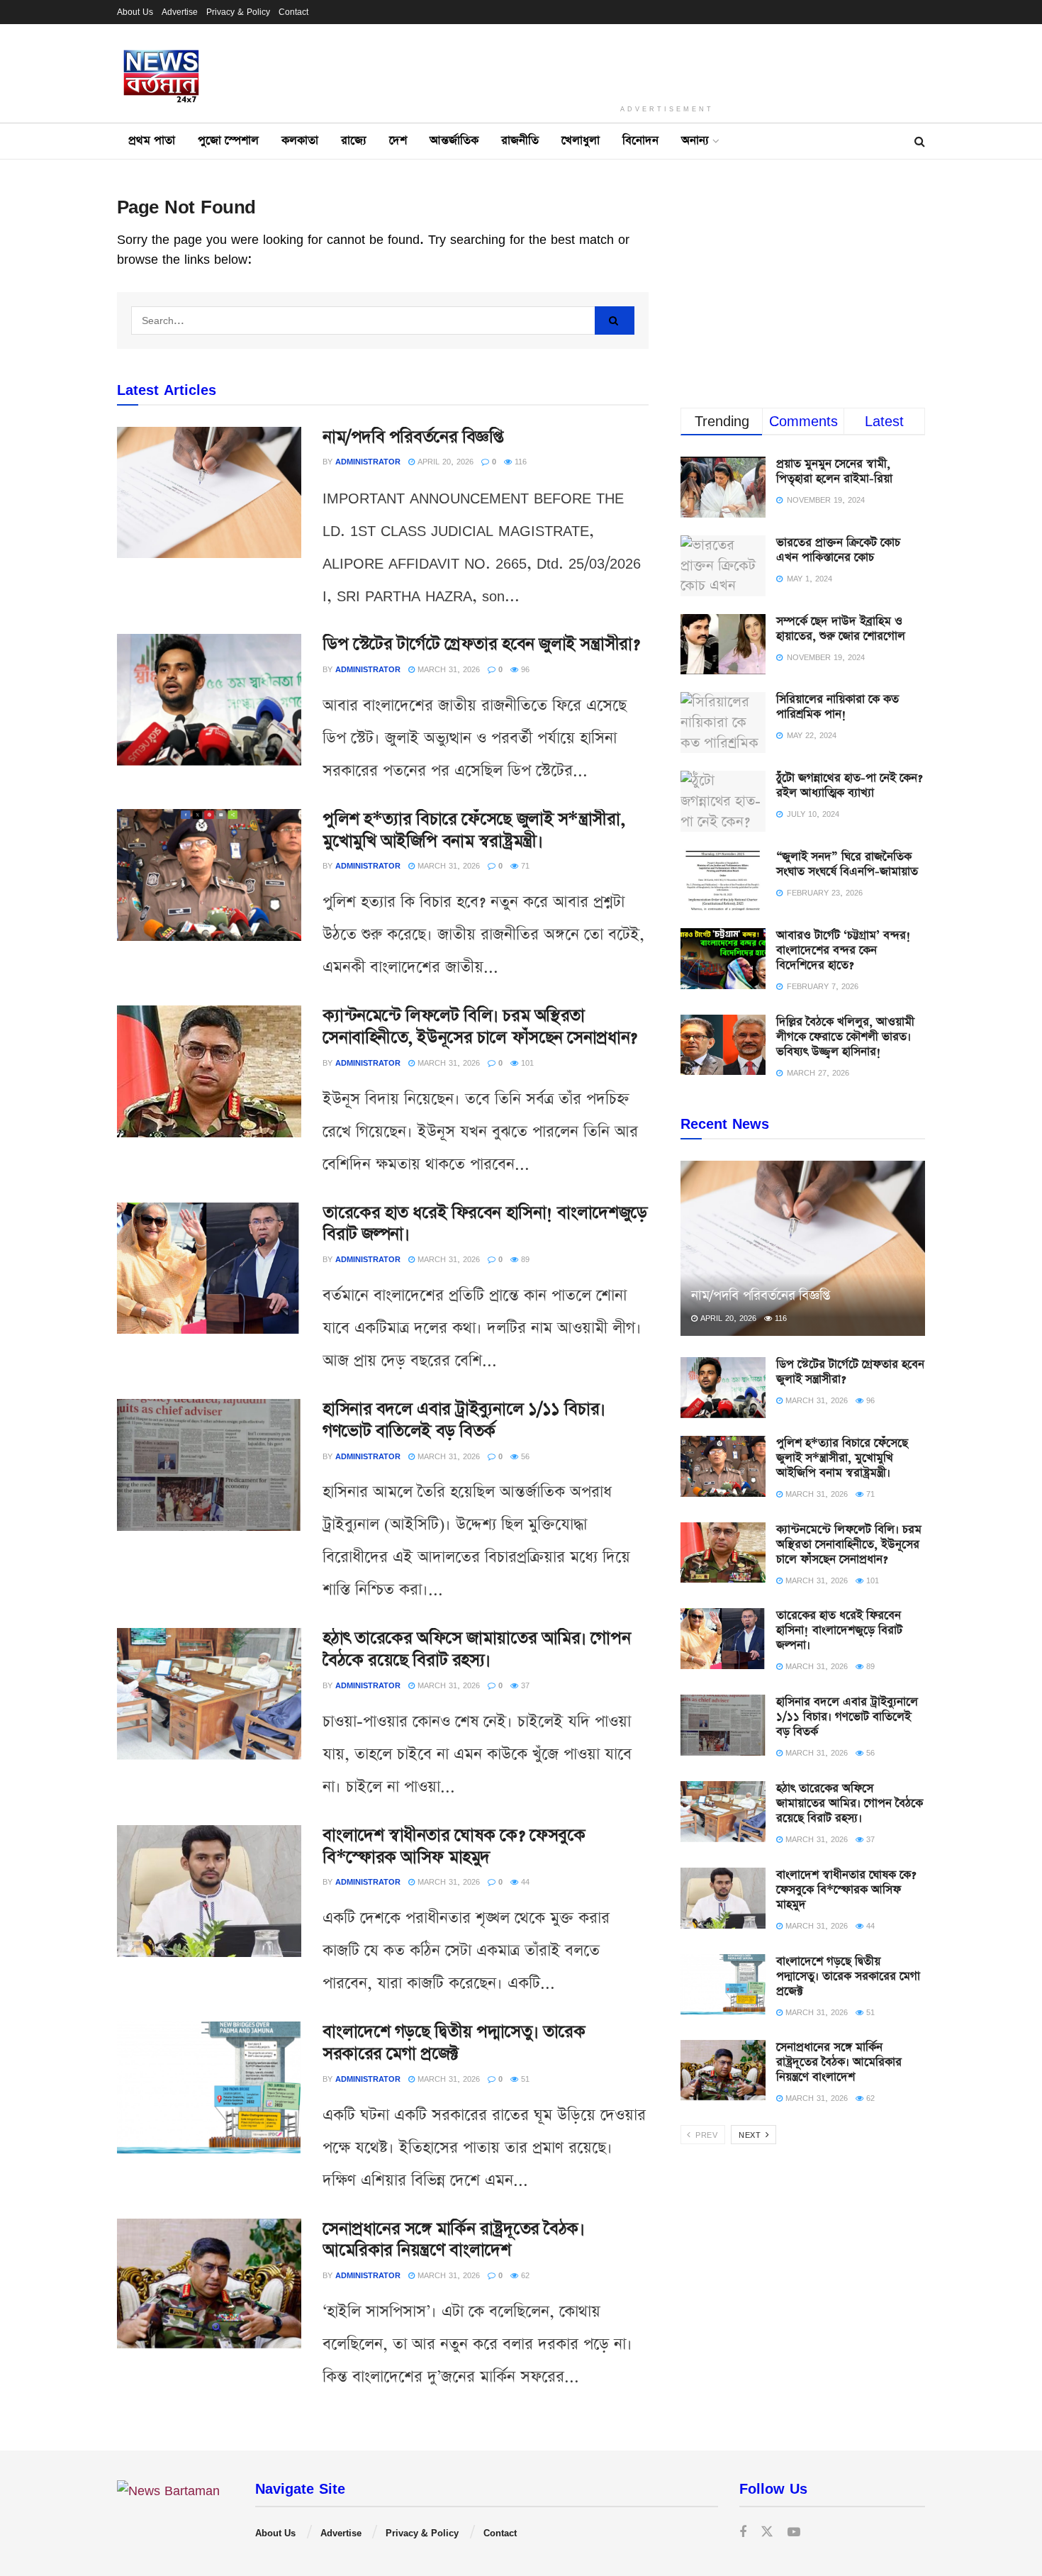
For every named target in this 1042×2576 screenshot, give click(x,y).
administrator (368, 461)
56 (524, 1456)
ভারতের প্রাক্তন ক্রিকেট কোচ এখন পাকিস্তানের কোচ (838, 550)
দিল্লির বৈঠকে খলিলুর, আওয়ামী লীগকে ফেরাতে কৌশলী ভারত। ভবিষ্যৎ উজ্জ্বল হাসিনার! (845, 1037)
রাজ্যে (354, 141)
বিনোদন (640, 141)
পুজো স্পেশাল (228, 141)
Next (751, 2135)
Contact (293, 12)
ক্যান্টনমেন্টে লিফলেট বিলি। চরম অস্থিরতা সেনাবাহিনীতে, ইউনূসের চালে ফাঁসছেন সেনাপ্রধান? (480, 1027)
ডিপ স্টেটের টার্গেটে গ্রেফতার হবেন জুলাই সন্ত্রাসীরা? (481, 645)
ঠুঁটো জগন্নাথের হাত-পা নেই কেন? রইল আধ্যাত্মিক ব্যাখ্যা (849, 786)
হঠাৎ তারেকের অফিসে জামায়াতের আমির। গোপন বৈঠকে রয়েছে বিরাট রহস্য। (476, 1650)
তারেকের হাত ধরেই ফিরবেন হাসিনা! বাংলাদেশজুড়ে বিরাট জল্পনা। (485, 1224)
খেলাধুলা (581, 141)
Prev (705, 2135)
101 (526, 1063)
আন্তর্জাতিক (454, 141)
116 (519, 461)
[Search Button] (615, 320)
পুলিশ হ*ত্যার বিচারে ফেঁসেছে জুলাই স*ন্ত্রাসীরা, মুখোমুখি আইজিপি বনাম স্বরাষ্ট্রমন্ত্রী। (474, 831)
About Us (135, 12)
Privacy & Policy (238, 12)
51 (524, 2079)
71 (524, 865)
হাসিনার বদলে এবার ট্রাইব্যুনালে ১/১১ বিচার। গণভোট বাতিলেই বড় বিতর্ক (464, 1421)
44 (524, 1881)
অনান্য (695, 141)
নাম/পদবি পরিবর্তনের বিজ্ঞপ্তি (413, 437)
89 (524, 1259)
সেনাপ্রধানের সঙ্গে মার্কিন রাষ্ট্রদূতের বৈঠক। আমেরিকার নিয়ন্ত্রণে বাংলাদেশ (453, 2240)
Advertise (180, 12)
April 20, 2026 (444, 461)
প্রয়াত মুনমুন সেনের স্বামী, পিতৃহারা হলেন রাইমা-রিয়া (834, 472)
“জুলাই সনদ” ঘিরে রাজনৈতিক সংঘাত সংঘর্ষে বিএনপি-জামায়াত (847, 864)
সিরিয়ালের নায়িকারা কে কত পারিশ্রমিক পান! (837, 707)
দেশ (398, 141)
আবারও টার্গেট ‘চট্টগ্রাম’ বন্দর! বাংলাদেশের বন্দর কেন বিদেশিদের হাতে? (844, 950)
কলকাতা (300, 141)
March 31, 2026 (447, 669)
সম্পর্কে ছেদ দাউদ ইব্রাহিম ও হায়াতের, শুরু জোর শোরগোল (841, 629)
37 (524, 1685)
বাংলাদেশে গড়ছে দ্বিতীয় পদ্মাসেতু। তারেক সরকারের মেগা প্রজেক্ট (454, 2043)
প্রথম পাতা (152, 141)
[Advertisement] (667, 60)
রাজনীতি (520, 141)
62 (524, 2275)
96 (524, 669)
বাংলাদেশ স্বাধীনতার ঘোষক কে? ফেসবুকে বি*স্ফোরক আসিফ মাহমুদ (454, 1847)
